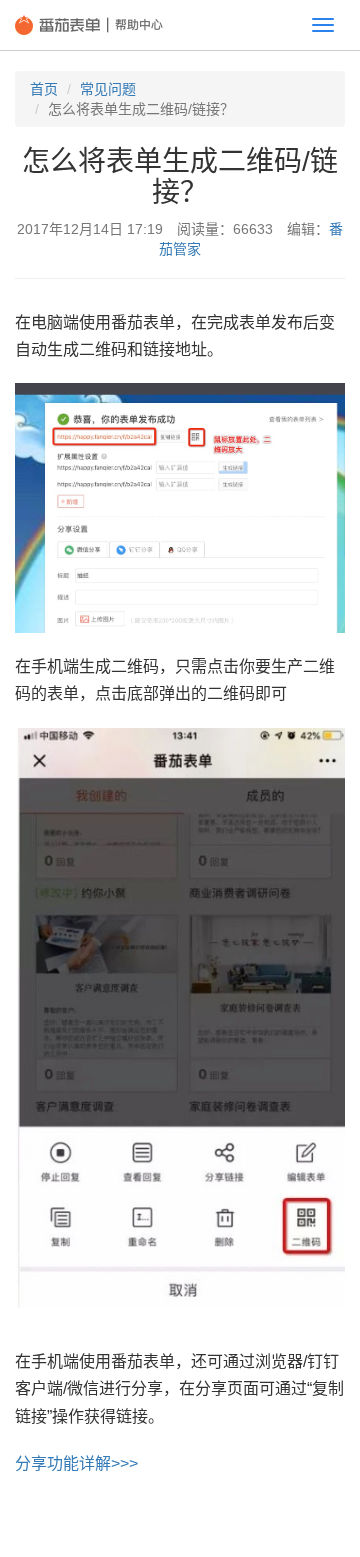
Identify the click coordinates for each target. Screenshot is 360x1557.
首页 (44, 89)
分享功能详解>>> (76, 1463)
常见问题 (108, 89)
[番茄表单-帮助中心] (89, 25)
